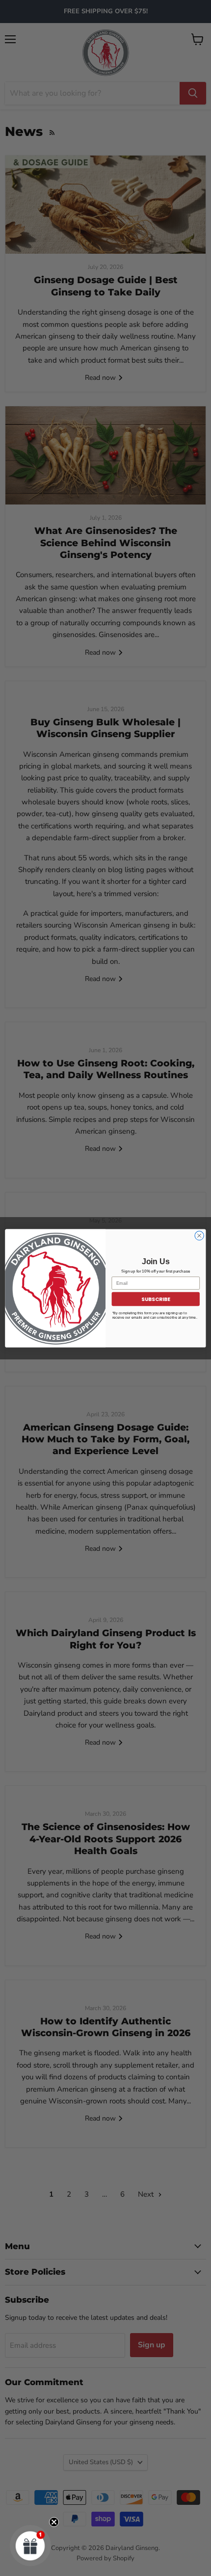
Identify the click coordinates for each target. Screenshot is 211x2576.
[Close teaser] (54, 2522)
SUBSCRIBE (156, 1299)
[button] (30, 2546)
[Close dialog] (199, 1235)
